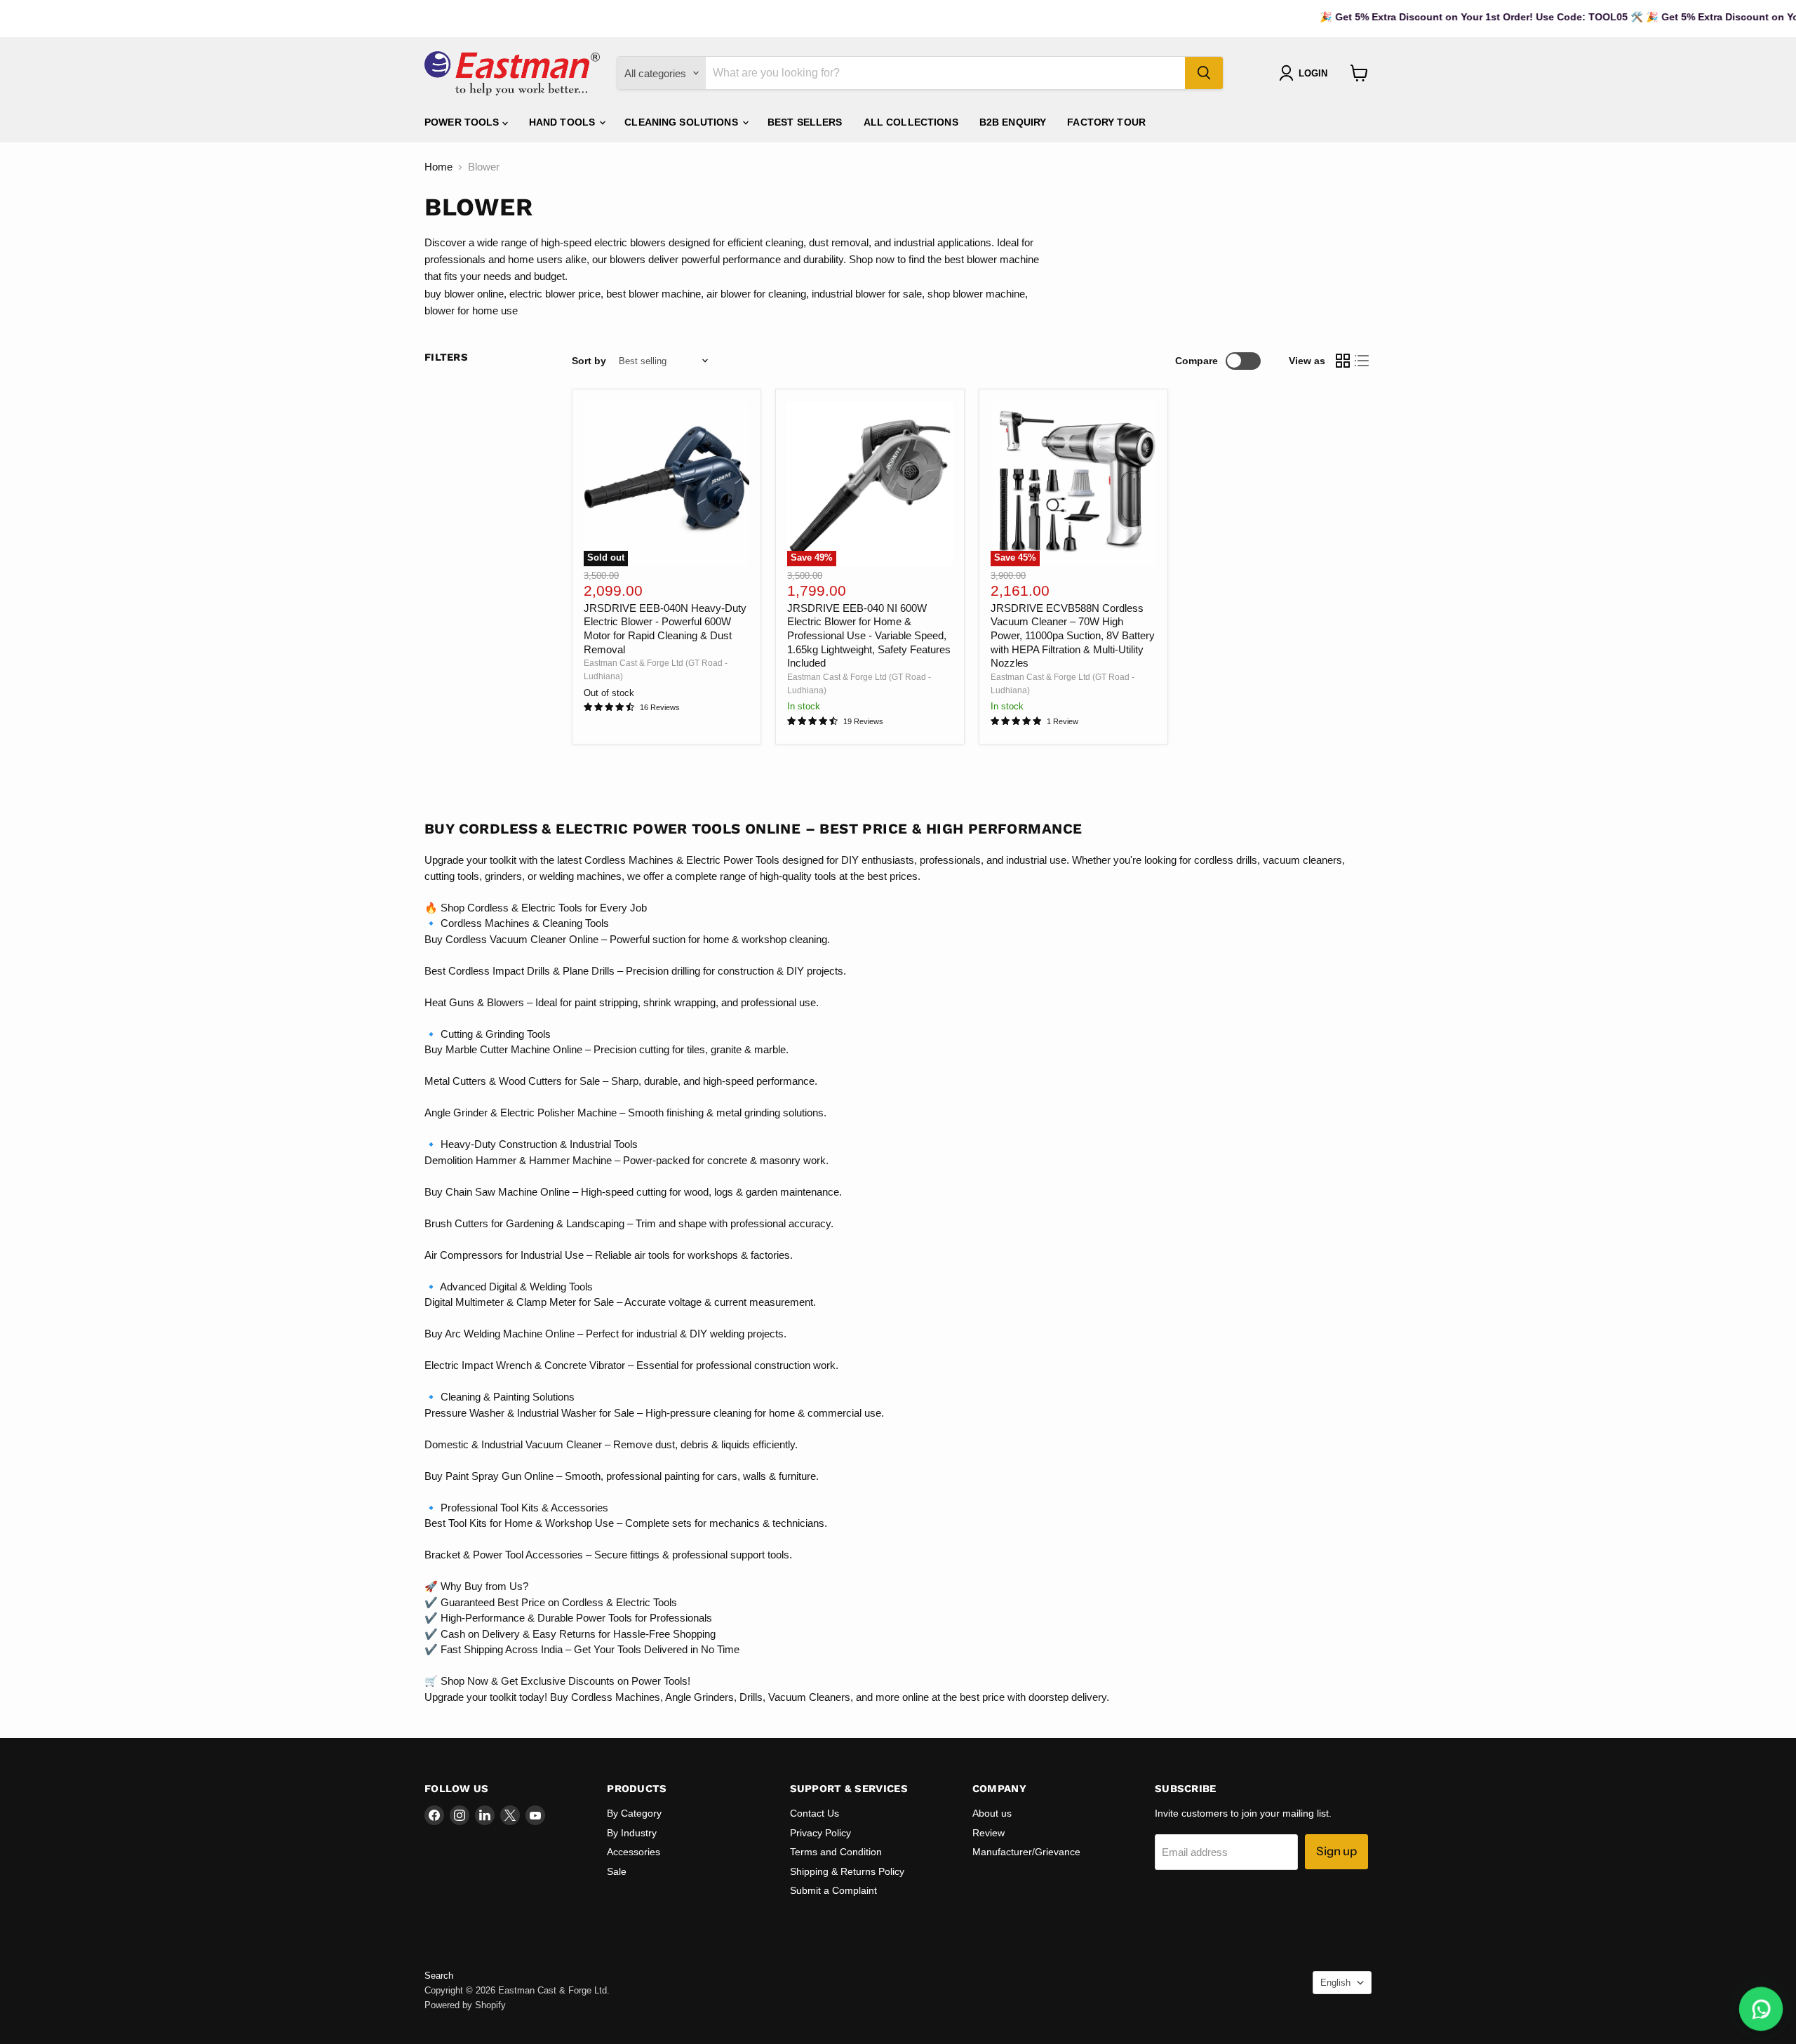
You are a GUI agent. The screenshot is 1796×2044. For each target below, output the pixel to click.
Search (439, 1976)
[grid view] (1343, 361)
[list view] (1362, 361)
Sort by (589, 361)
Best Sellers (805, 122)
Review (989, 1833)
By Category (634, 1813)
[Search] (1204, 73)
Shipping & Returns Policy (847, 1871)
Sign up (1336, 1851)
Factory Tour (1106, 122)
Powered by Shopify (465, 2005)
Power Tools (463, 122)
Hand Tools (564, 122)
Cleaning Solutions (683, 122)
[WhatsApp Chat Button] (1761, 2009)
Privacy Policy (820, 1833)
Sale (617, 1871)
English (1335, 1983)
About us (992, 1813)
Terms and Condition (836, 1852)
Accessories (634, 1852)
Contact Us (815, 1813)
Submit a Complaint (833, 1890)
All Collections (911, 122)
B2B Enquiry (1013, 122)
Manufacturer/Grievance (1026, 1852)
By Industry (632, 1833)
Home (438, 167)
